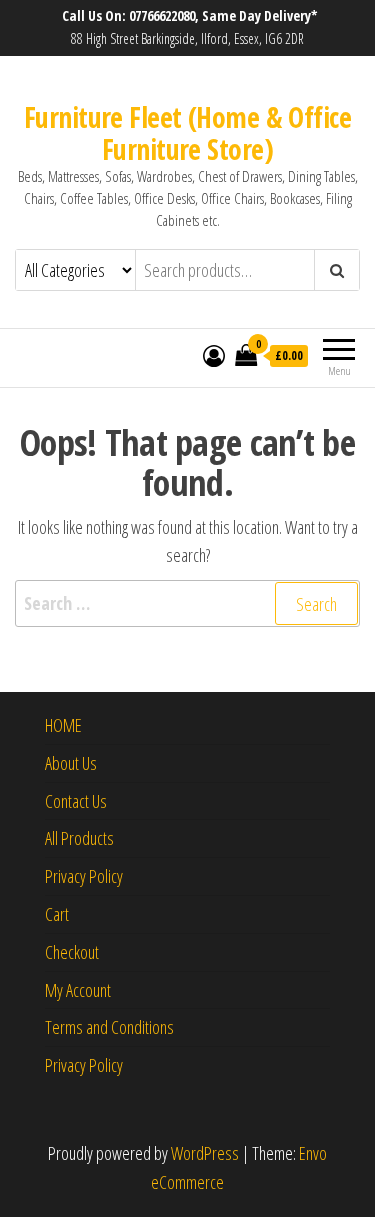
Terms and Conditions (109, 1027)
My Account (78, 990)
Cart (57, 914)
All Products (79, 838)
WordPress (205, 1153)
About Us (71, 763)
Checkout (72, 952)
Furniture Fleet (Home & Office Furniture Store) (187, 133)
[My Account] (214, 355)
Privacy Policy (84, 876)
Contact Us (76, 801)
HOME (63, 725)
